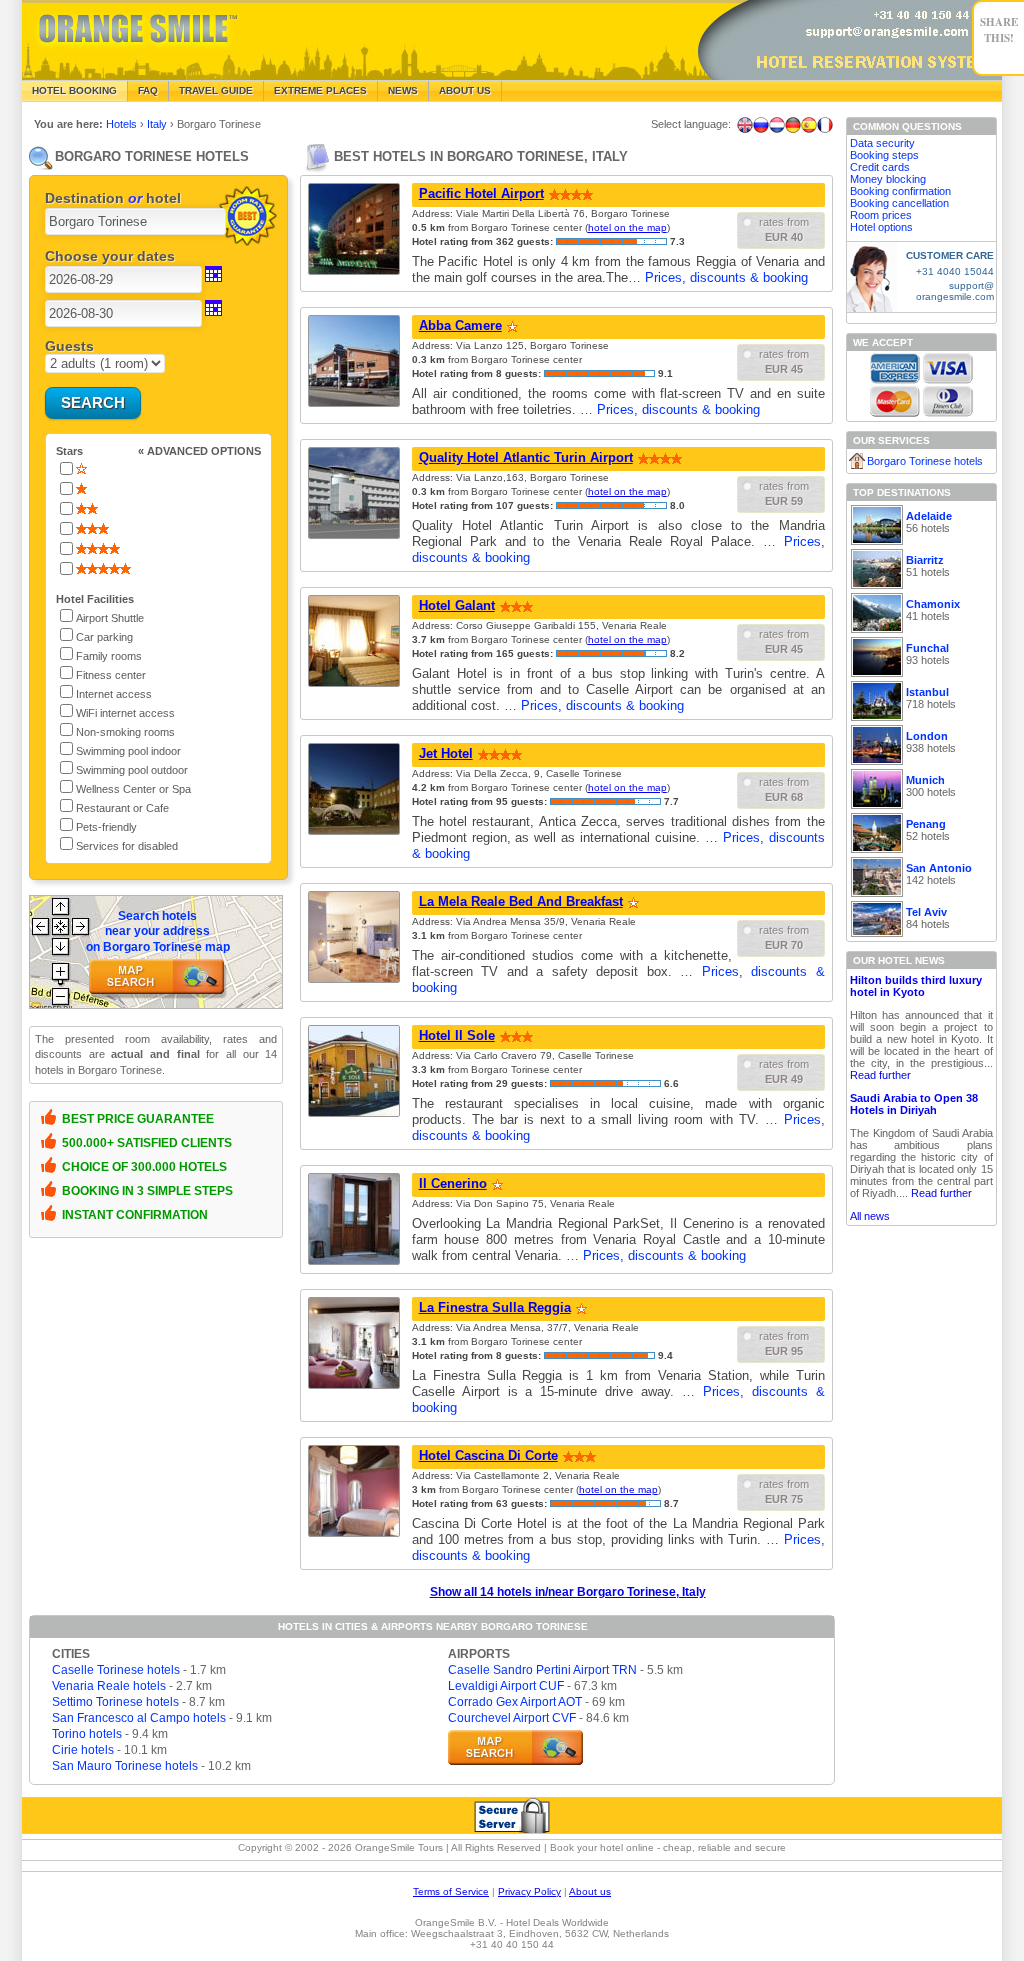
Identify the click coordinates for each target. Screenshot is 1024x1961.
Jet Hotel (446, 753)
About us (590, 1891)
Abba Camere (460, 325)
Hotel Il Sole (457, 1035)
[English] (745, 125)
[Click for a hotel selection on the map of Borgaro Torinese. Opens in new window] (515, 1747)
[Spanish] (809, 125)
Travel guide (216, 90)
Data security (882, 143)
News (403, 90)
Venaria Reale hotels (109, 1686)
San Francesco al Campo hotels (139, 1718)
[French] (825, 125)
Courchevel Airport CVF (512, 1718)
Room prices (881, 215)
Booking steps (884, 155)
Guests (69, 346)
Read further (880, 1075)
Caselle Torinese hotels (116, 1670)
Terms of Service (451, 1891)
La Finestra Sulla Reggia (495, 1307)
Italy (158, 124)
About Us (465, 90)
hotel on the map (627, 227)
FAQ (148, 90)
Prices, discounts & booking (726, 277)
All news (870, 1216)
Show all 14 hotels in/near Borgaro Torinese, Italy (568, 1592)
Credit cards (880, 167)
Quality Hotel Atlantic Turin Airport (526, 457)
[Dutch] (777, 125)
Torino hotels (87, 1734)
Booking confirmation (900, 191)
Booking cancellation (899, 203)
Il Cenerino (453, 1183)
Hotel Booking (74, 90)
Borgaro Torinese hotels (925, 461)
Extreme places (320, 90)
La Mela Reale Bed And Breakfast (521, 901)
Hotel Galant (457, 605)
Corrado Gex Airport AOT (515, 1702)
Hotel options (881, 227)
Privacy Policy (529, 1891)
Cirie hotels (83, 1750)
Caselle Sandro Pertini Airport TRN (542, 1670)
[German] (793, 125)
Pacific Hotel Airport (481, 193)
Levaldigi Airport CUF (506, 1686)
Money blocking (888, 179)
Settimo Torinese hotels (115, 1702)
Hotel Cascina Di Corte (488, 1455)
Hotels (123, 124)
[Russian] (761, 125)
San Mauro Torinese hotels (125, 1766)
